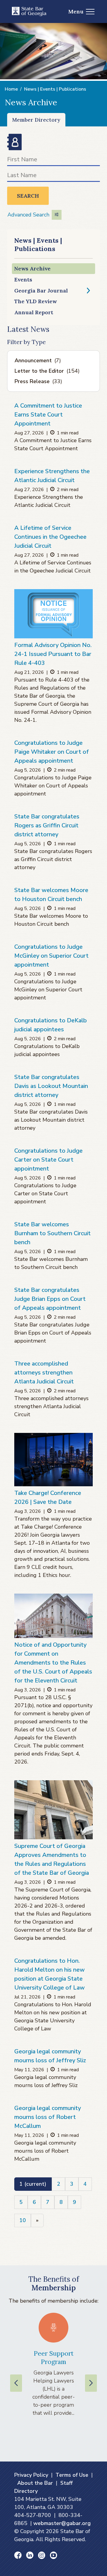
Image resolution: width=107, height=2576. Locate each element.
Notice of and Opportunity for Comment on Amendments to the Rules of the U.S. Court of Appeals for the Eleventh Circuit (53, 1663)
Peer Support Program (54, 2357)
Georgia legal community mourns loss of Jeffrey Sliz (50, 2056)
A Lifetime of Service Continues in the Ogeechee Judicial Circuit (50, 537)
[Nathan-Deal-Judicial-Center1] (53, 1810)
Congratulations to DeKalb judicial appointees (51, 1025)
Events (23, 280)
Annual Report (34, 312)
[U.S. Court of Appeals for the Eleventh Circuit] (53, 1616)
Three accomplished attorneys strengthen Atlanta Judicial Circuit (44, 1373)
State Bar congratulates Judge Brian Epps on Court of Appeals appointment (50, 1299)
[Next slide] (91, 2383)
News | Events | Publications (55, 89)
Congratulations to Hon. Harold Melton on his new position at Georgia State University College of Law (49, 1974)
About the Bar (35, 2483)
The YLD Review (36, 301)
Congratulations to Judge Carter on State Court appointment (48, 1160)
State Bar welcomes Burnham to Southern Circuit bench (52, 1233)
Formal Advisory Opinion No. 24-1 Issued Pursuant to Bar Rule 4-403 (53, 654)
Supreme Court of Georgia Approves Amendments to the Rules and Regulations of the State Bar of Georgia (52, 1859)
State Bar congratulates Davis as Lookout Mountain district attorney (51, 1086)
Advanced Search (28, 215)
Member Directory (36, 120)
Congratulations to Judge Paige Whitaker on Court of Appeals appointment (52, 752)
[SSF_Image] (53, 1460)
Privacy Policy (31, 2475)
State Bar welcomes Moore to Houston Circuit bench (51, 895)
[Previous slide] (16, 2383)
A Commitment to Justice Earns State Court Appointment (48, 415)
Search (28, 196)
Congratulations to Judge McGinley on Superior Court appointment (51, 956)
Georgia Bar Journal (41, 291)
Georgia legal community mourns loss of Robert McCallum (48, 2117)
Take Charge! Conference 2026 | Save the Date (48, 1497)
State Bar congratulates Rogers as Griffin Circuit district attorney (47, 825)
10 (23, 2220)
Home (11, 89)
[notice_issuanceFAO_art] (53, 614)
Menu (76, 11)
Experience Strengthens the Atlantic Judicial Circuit (52, 476)
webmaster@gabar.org (62, 2523)
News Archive (32, 268)
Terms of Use (72, 2475)
